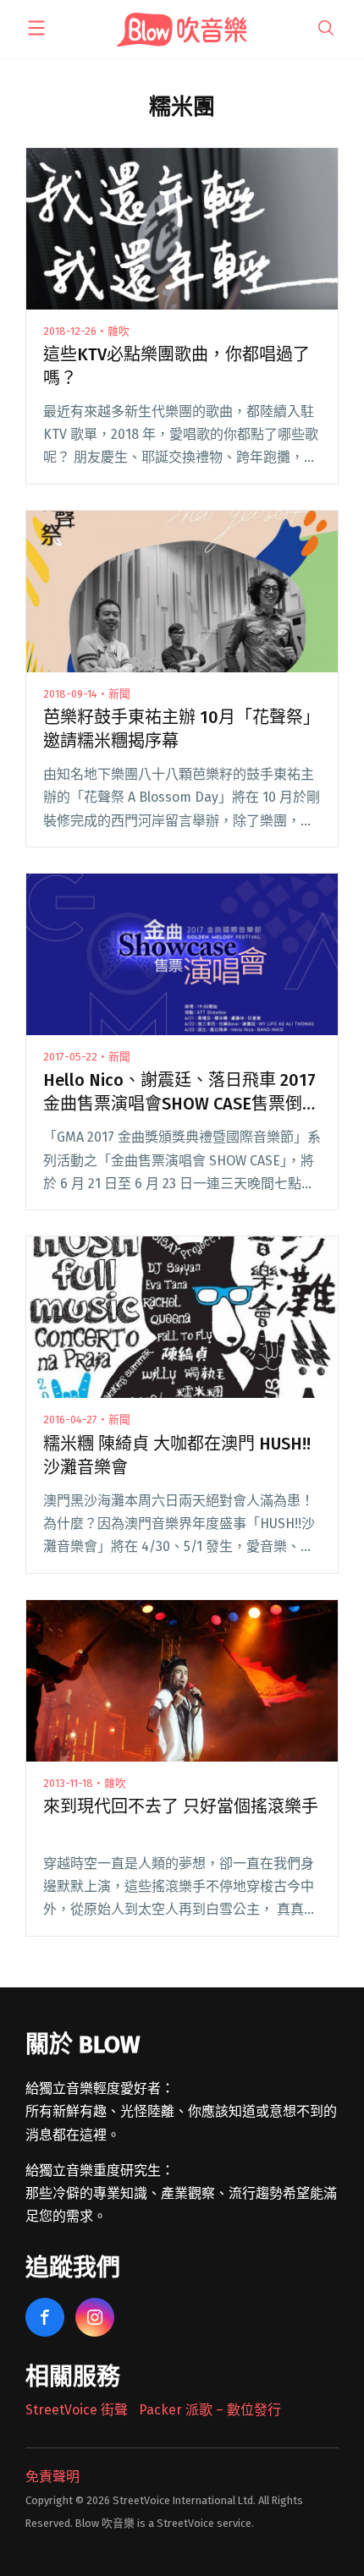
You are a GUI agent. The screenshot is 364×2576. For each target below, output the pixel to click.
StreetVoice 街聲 (77, 2410)
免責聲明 (52, 2477)
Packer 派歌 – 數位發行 (210, 2410)
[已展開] (36, 28)
